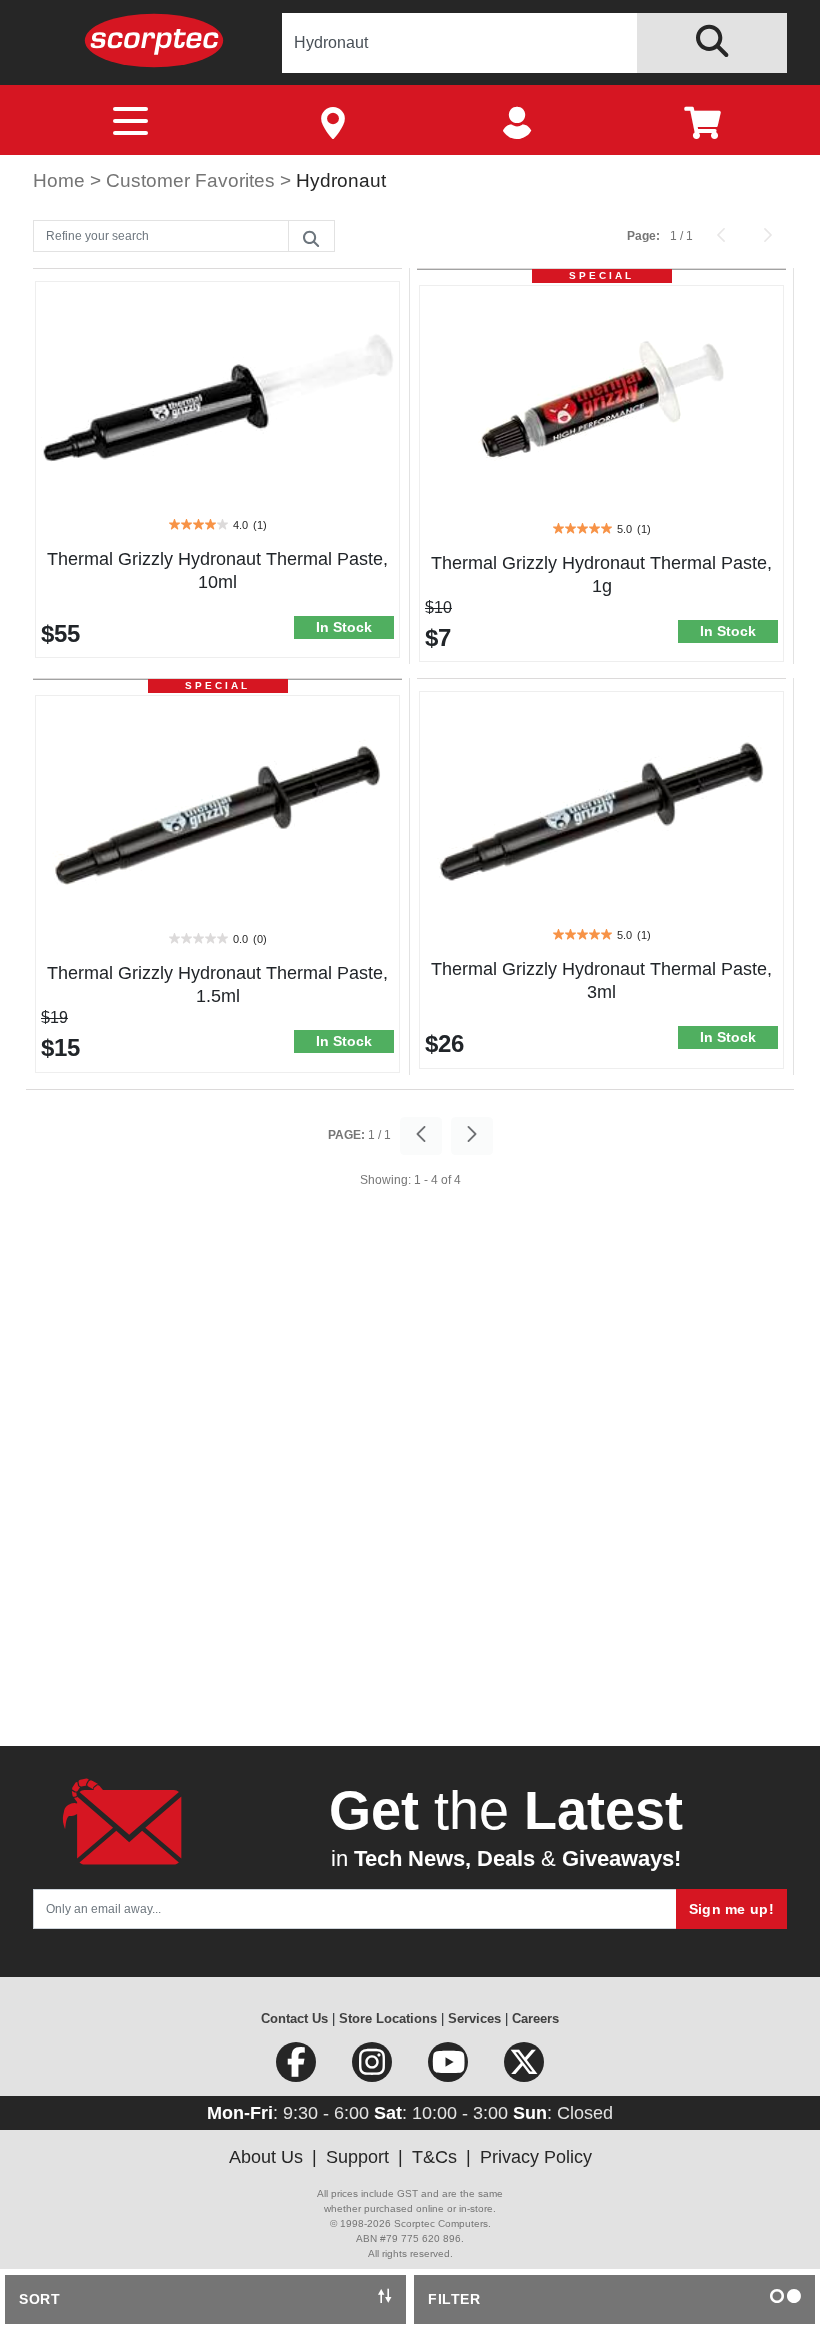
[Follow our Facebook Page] (298, 2068)
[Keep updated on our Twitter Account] (524, 2068)
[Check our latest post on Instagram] (374, 2068)
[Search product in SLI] (712, 43)
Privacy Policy (536, 2157)
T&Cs (434, 2157)
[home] (154, 39)
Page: (643, 236)
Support (357, 2157)
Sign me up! (731, 1909)
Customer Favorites (193, 180)
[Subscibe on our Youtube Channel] (450, 2068)
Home (61, 180)
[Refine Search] (311, 237)
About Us (266, 2157)
